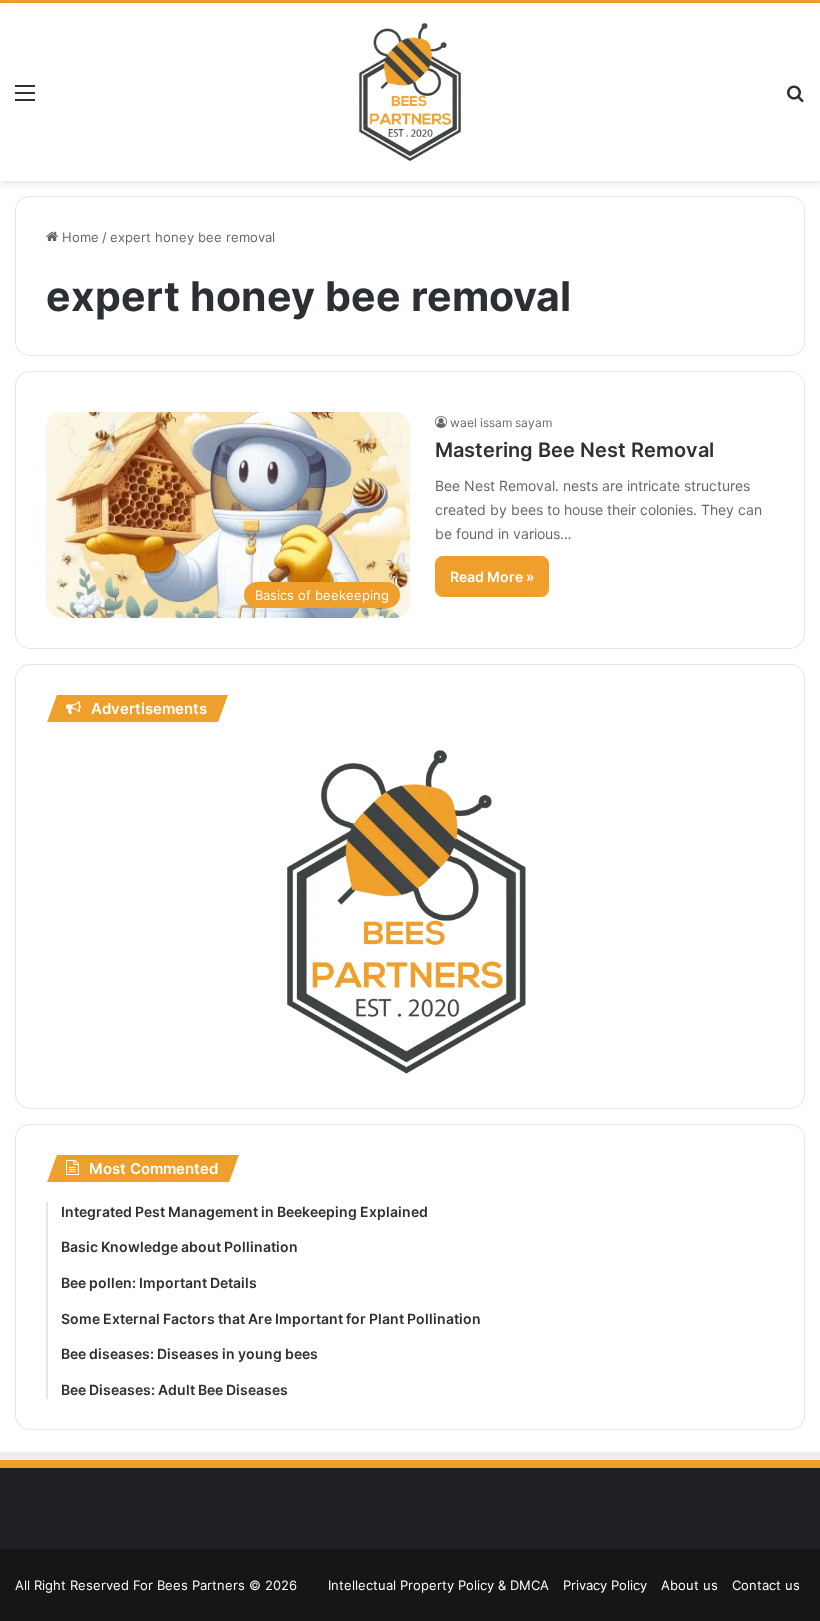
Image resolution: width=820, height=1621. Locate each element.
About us (689, 1585)
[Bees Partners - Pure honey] (410, 92)
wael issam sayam (501, 422)
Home (78, 237)
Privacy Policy (605, 1585)
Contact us (766, 1585)
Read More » (492, 576)
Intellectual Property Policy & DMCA (438, 1585)
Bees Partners (201, 1585)
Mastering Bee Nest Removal (574, 450)
